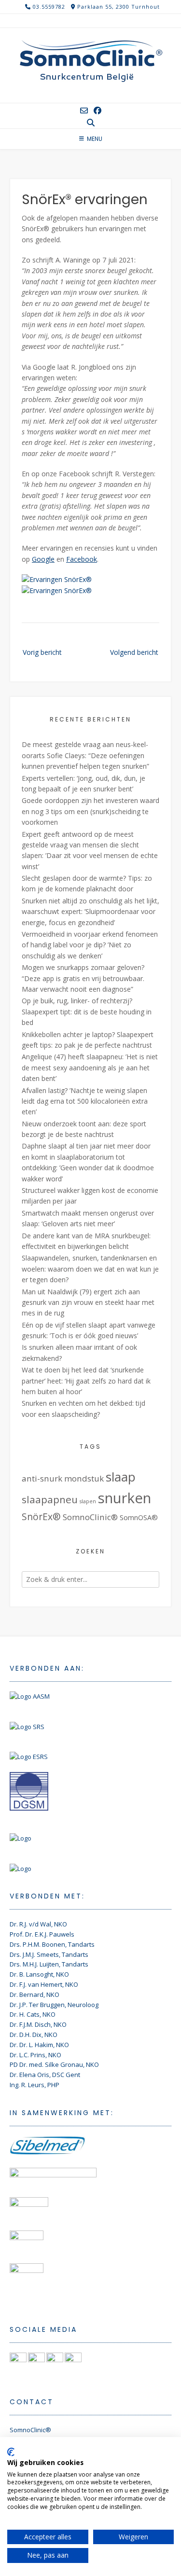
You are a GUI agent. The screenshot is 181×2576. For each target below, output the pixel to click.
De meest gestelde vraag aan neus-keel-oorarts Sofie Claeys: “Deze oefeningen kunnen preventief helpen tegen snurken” (85, 755)
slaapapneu (50, 1499)
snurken (125, 1498)
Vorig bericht (42, 652)
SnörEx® (41, 1517)
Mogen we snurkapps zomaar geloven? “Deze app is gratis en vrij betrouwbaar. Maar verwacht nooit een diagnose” (83, 978)
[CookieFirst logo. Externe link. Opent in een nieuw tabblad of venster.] (11, 2452)
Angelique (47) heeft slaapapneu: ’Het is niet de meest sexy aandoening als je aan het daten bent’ (90, 1067)
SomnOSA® (139, 1517)
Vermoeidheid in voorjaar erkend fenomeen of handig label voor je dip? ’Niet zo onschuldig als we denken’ (90, 945)
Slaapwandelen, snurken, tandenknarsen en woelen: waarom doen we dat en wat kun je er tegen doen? (90, 1269)
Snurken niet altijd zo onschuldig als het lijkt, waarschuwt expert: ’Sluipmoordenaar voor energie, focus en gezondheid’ (90, 912)
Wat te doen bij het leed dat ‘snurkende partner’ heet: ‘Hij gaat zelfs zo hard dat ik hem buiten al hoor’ (86, 1381)
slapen (88, 1501)
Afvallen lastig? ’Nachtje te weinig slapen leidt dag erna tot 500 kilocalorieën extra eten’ (85, 1101)
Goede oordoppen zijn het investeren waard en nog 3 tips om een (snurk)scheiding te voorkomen (90, 811)
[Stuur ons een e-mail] (84, 111)
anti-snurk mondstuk (63, 1478)
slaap (121, 1477)
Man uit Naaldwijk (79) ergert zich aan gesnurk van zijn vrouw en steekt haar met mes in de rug (88, 1302)
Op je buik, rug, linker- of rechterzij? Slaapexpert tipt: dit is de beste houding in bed (87, 1011)
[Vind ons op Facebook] (97, 111)
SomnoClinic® (90, 1517)
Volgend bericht (134, 652)
